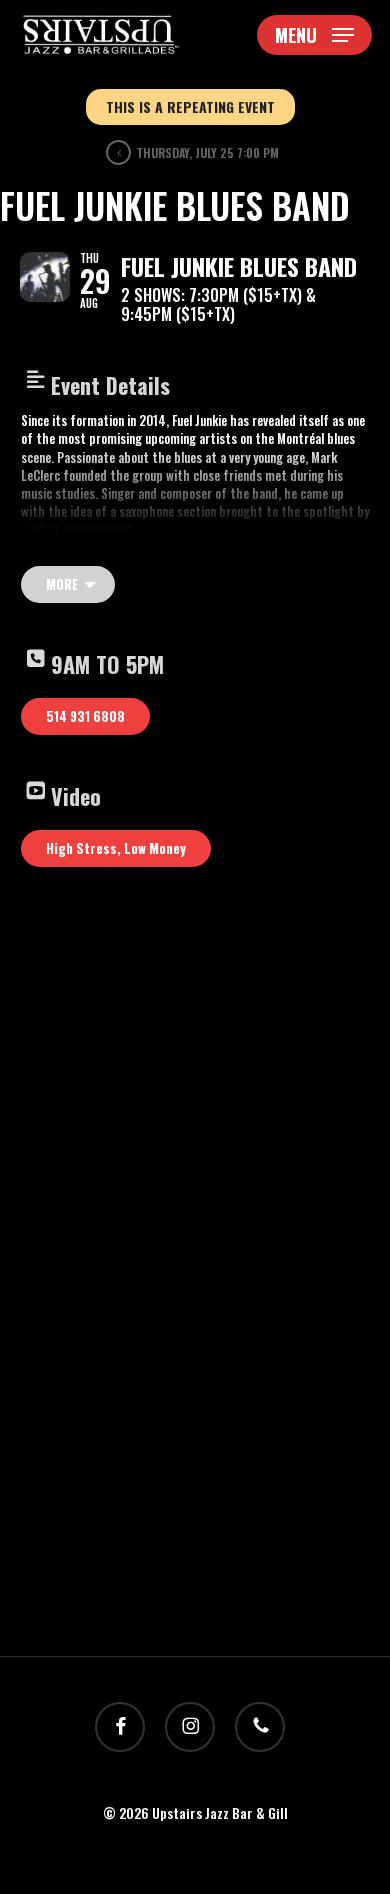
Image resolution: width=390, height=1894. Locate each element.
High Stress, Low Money (116, 848)
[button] (314, 35)
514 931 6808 (85, 716)
